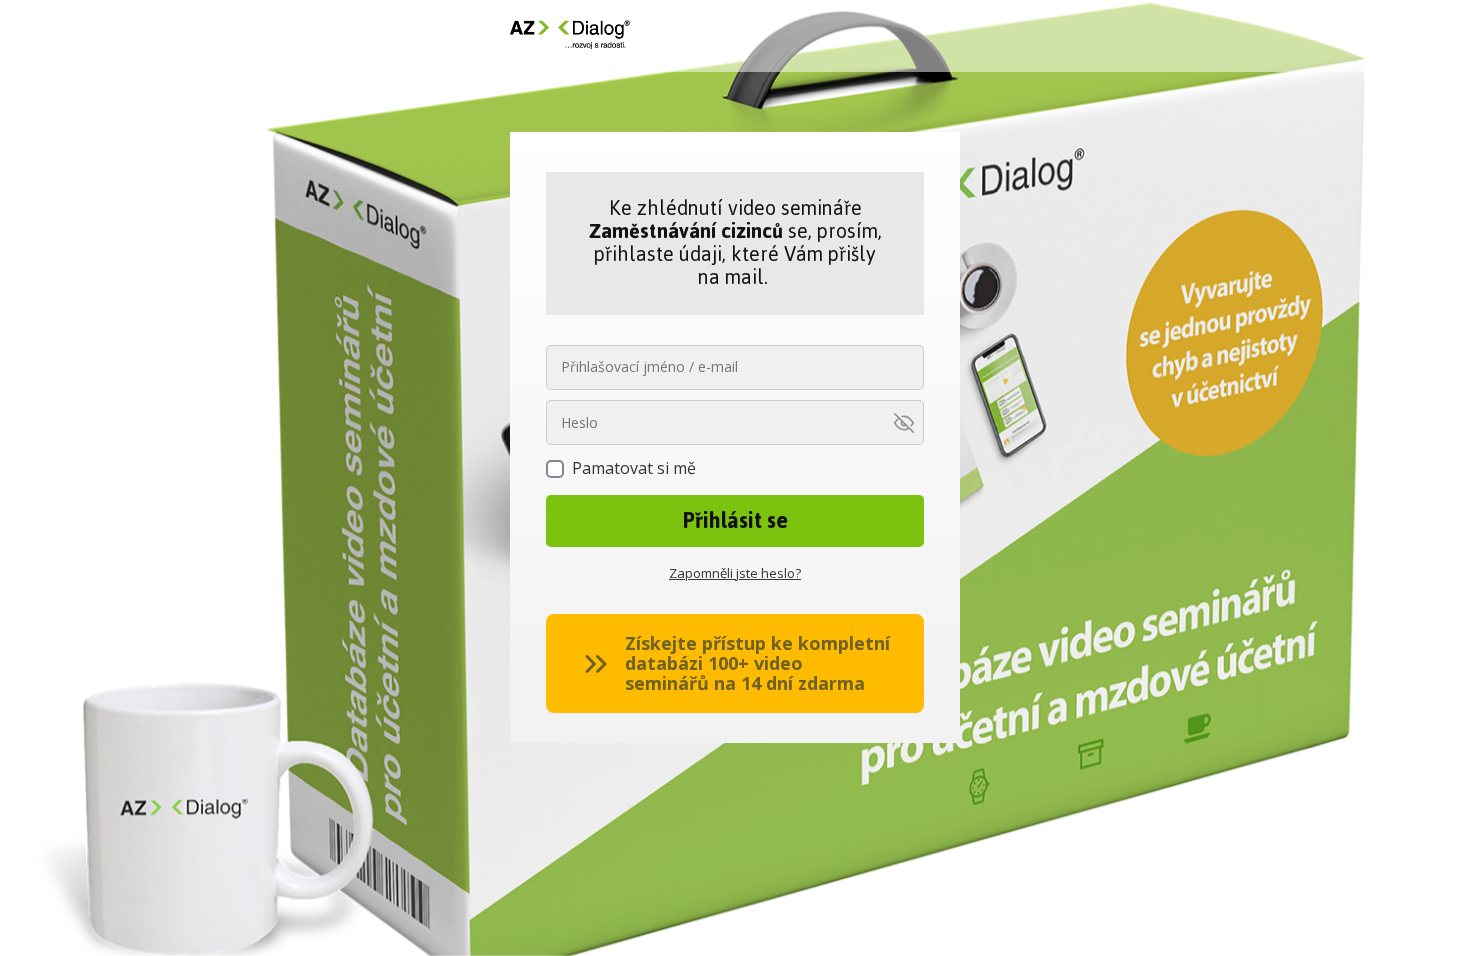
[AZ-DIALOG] (570, 36)
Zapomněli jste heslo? (735, 573)
